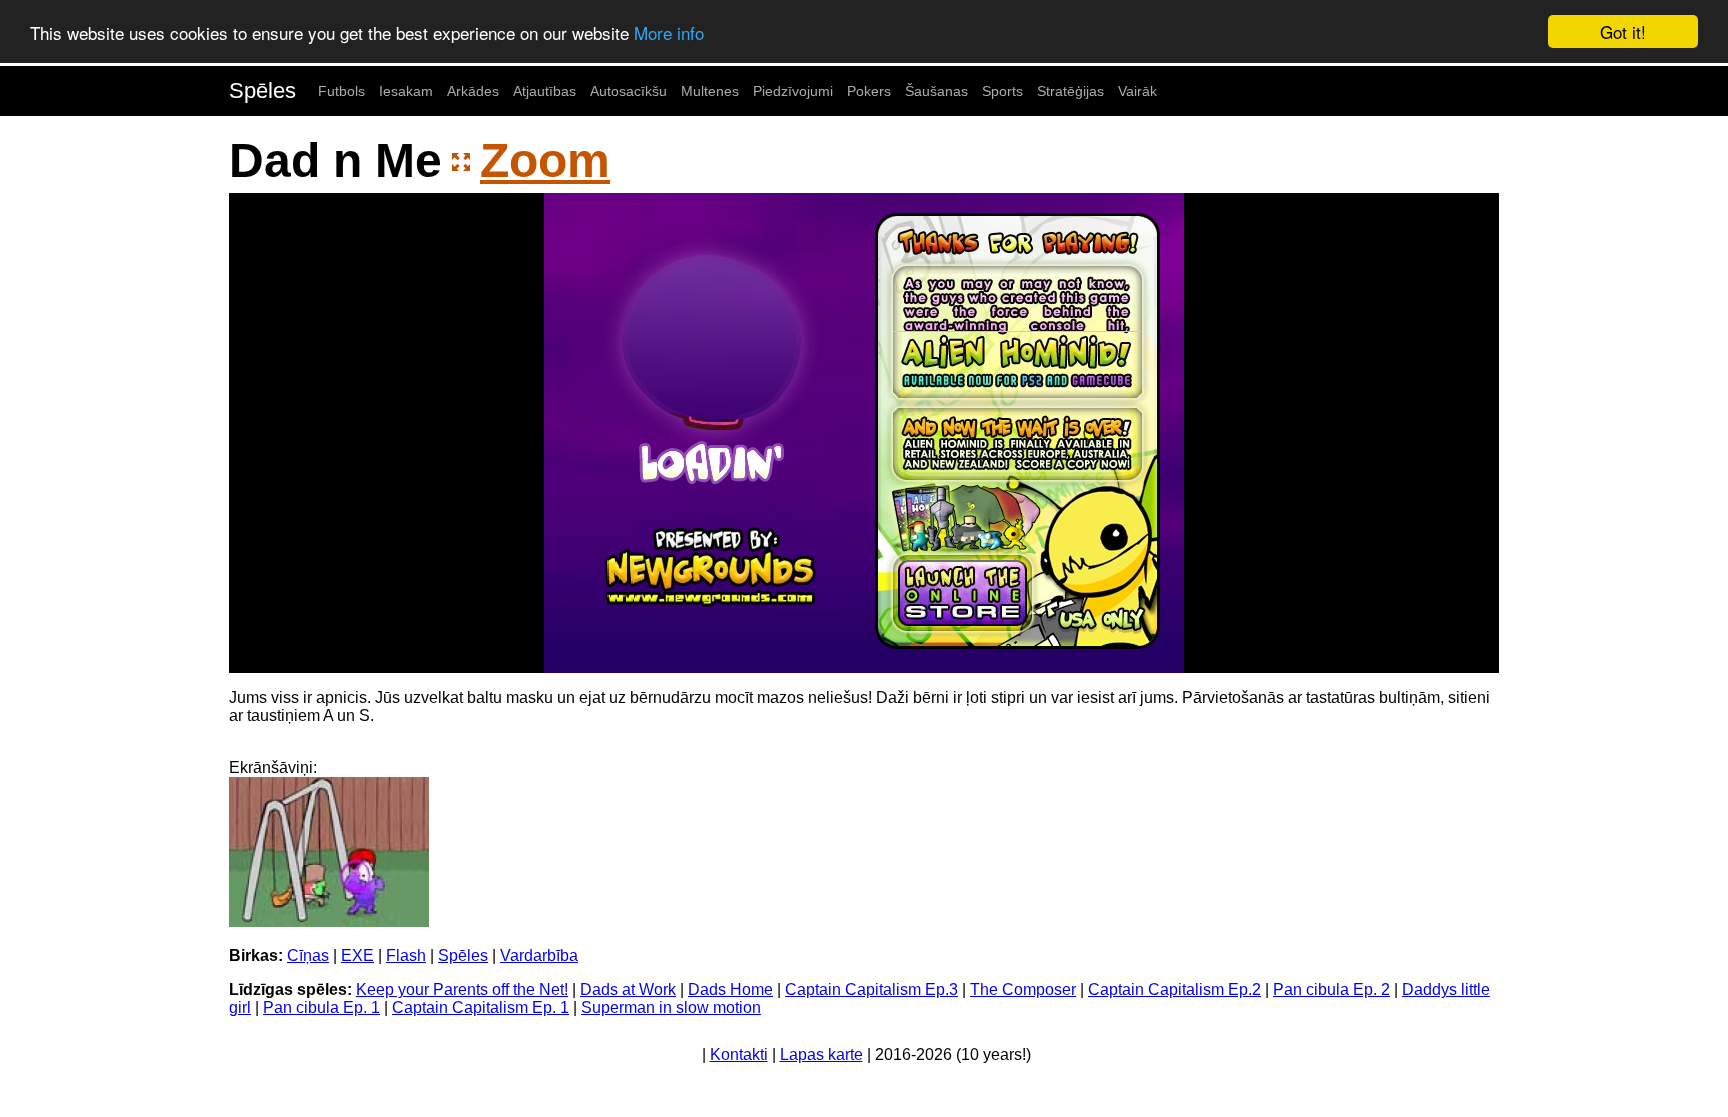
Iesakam (406, 91)
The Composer (1023, 989)
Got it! (1623, 31)
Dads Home (730, 989)
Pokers (869, 91)
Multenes (710, 91)
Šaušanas (936, 91)
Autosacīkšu (628, 91)
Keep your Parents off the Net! (462, 989)
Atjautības (544, 91)
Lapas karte (821, 1054)
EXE (357, 955)
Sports (1002, 91)
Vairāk (1137, 91)
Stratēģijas (1070, 91)
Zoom (545, 160)
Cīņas (308, 955)
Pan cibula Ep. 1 (321, 1007)
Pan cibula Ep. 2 (1331, 989)
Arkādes (473, 91)
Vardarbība (539, 955)
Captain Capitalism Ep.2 (1174, 989)
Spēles (262, 90)
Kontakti (739, 1054)
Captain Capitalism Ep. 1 (480, 1007)
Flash (406, 955)
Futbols (341, 91)
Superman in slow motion (671, 1007)
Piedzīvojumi (793, 91)
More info (669, 32)
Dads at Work (628, 989)
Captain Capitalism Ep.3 (871, 989)
